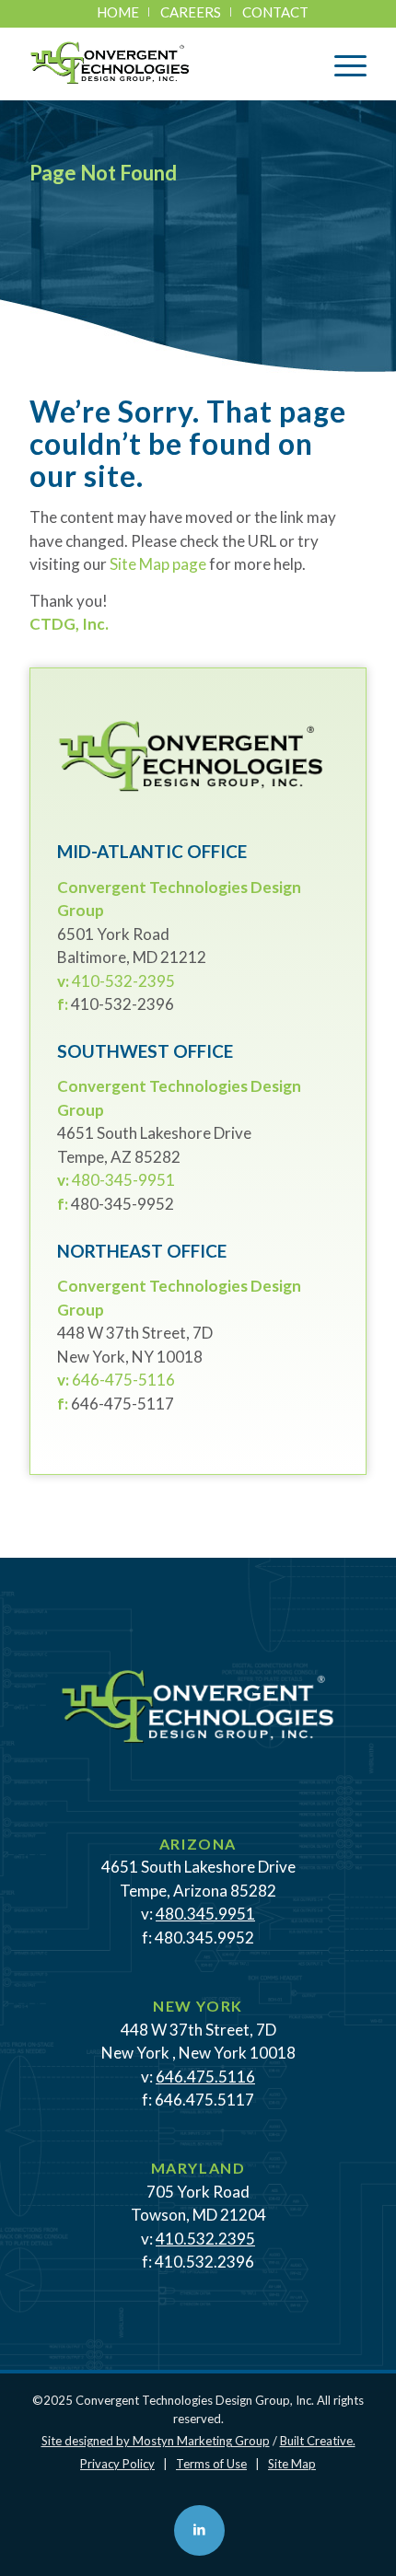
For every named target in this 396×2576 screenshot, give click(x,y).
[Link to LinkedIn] (199, 2530)
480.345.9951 (205, 1914)
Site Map (292, 2464)
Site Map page (158, 564)
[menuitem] (118, 12)
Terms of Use (211, 2464)
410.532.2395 (205, 2239)
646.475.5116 (205, 2077)
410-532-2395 (123, 981)
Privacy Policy (117, 2464)
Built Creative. (318, 2441)
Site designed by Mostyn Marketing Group (156, 2441)
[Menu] (341, 64)
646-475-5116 (123, 1380)
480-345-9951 (123, 1180)
